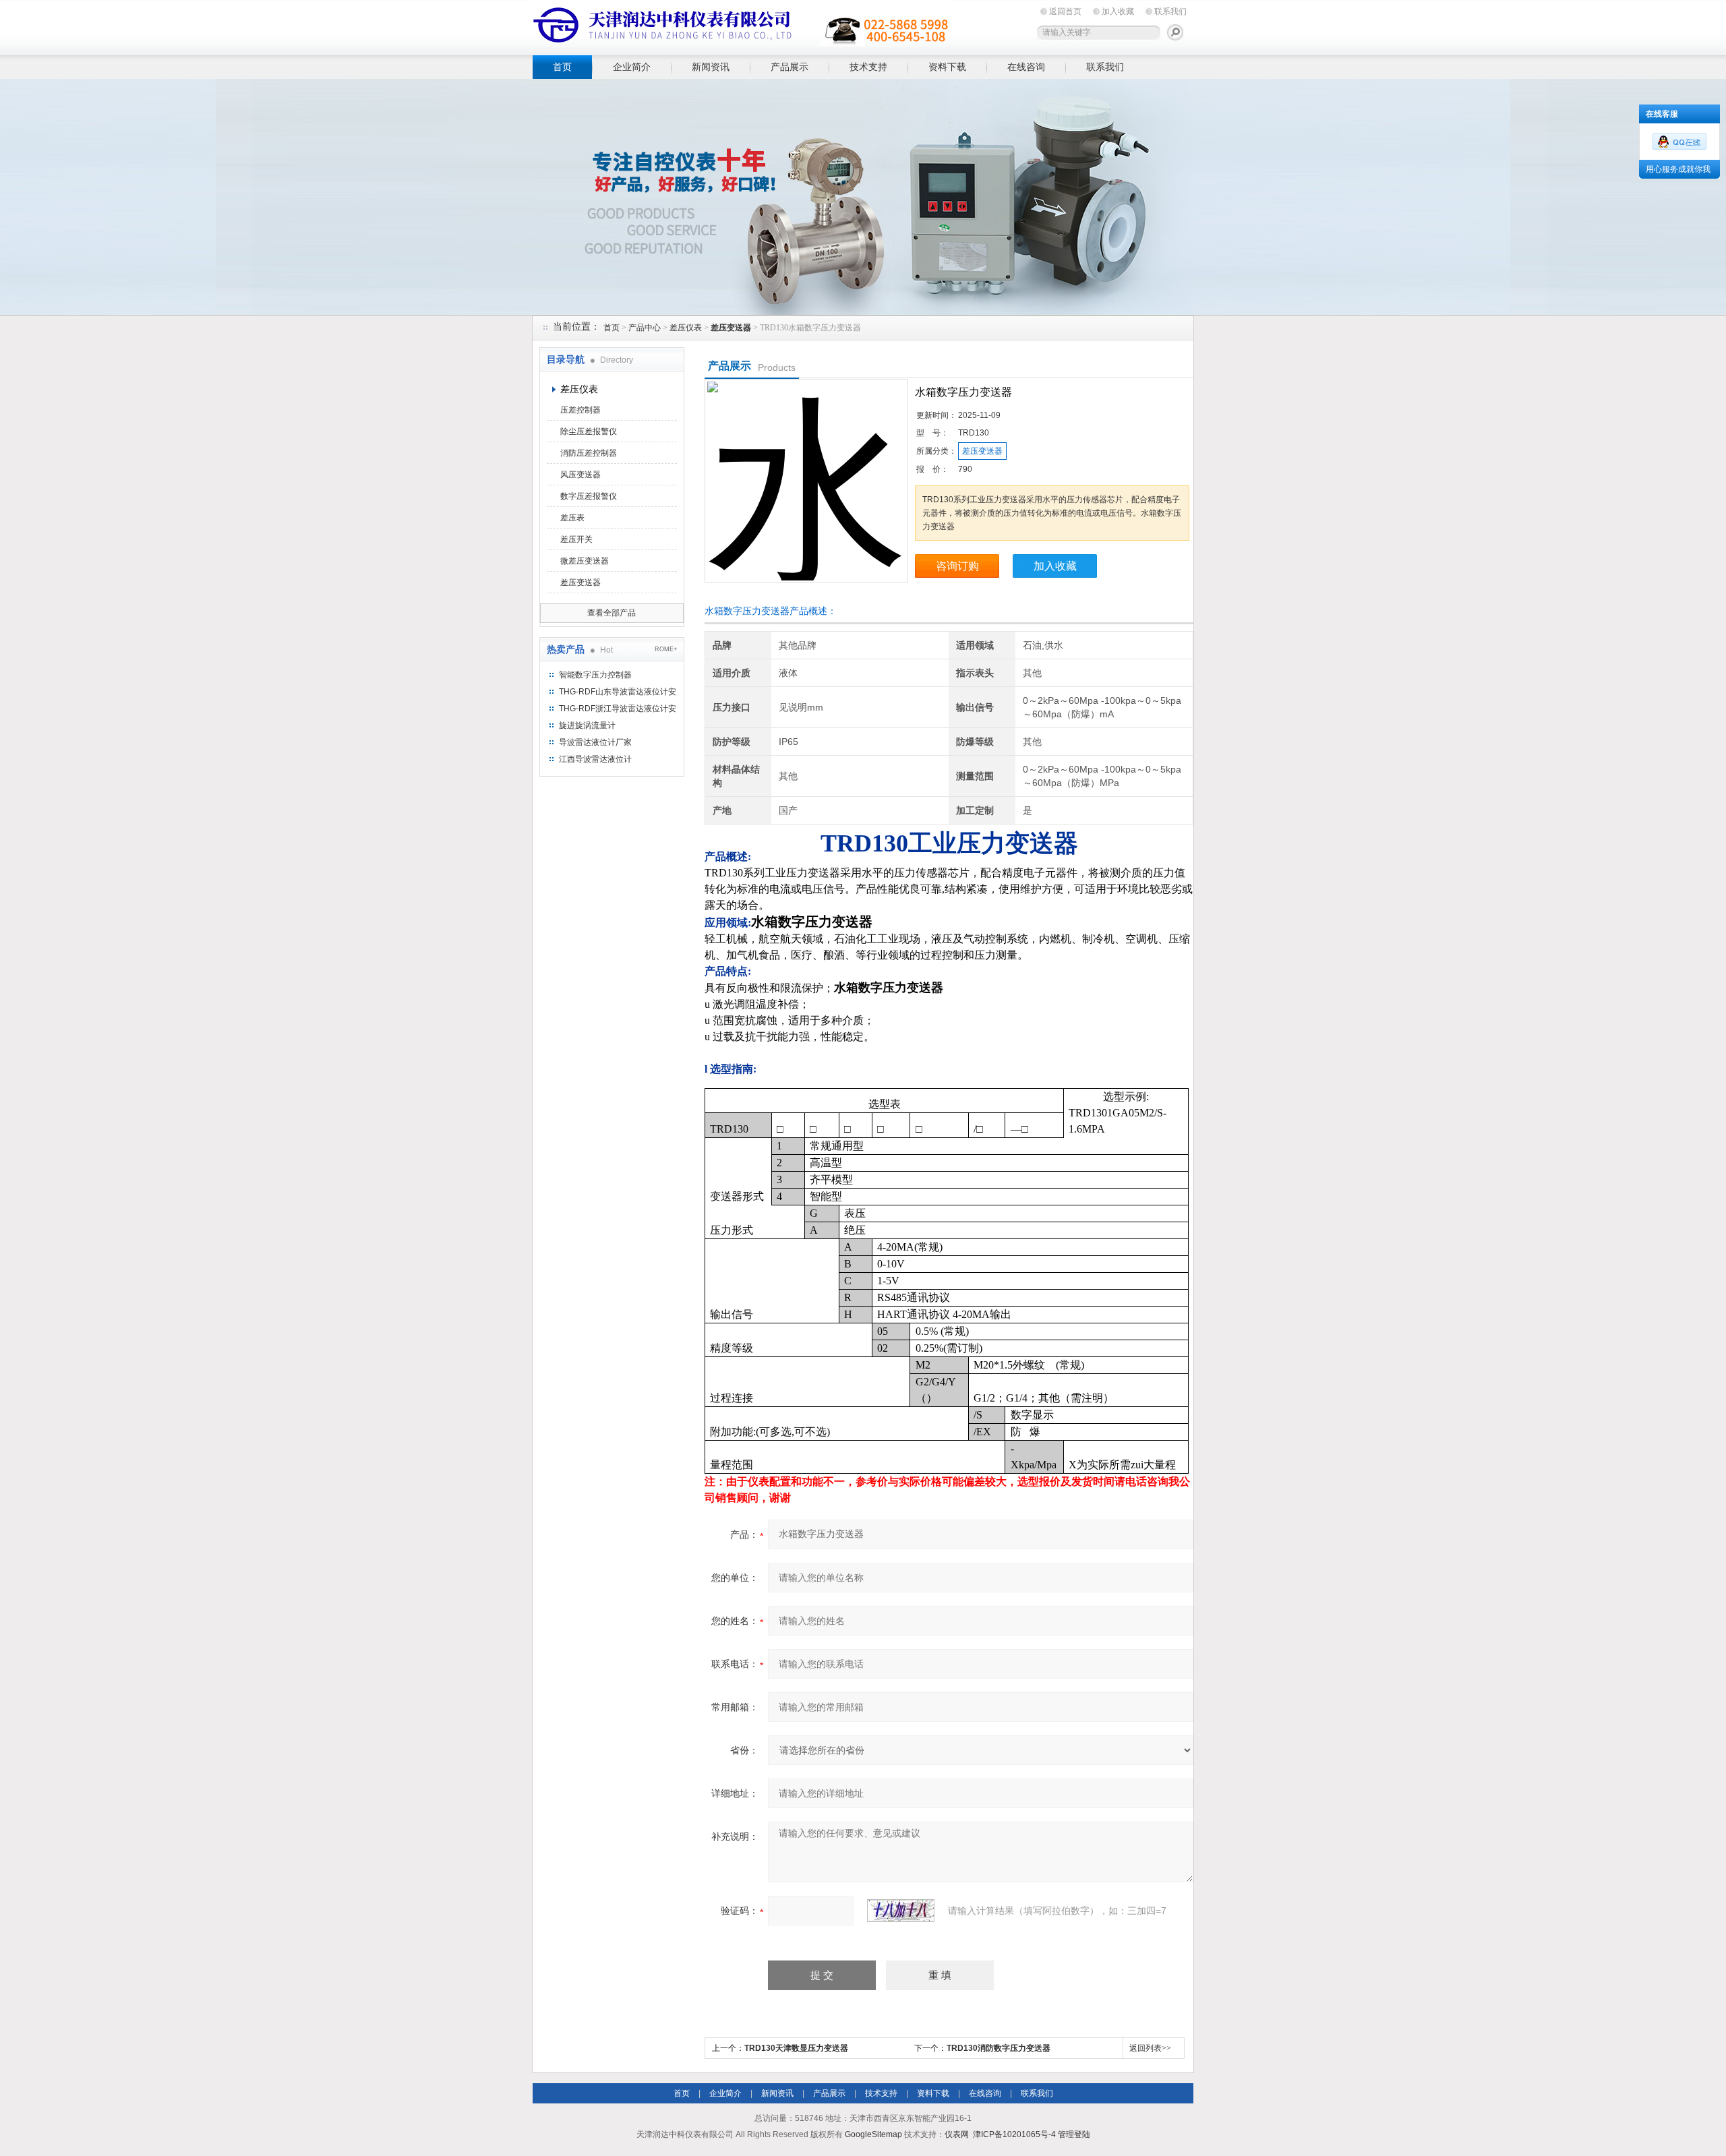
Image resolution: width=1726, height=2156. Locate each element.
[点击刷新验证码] (901, 1911)
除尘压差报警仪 (589, 431)
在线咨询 (1026, 67)
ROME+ (666, 649)
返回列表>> (1150, 2048)
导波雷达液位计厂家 (595, 742)
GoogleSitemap (873, 2134)
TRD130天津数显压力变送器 (796, 2048)
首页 (562, 67)
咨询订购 (957, 566)
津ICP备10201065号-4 (1014, 2134)
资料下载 (947, 67)
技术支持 (868, 67)
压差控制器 (581, 410)
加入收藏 (1118, 11)
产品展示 (790, 67)
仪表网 (957, 2134)
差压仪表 (686, 328)
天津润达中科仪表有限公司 (742, 25)
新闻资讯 (711, 67)
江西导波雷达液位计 (595, 759)
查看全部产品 (612, 613)
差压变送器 (581, 582)
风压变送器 (581, 475)
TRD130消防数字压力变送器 (999, 2048)
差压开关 (576, 539)
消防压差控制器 (589, 453)
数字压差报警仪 (589, 496)
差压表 (572, 518)
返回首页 (1065, 11)
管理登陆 (1074, 2134)
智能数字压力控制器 (595, 675)
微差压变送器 (585, 561)
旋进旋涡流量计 (587, 725)
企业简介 (632, 67)
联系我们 (1170, 11)
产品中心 (645, 328)
